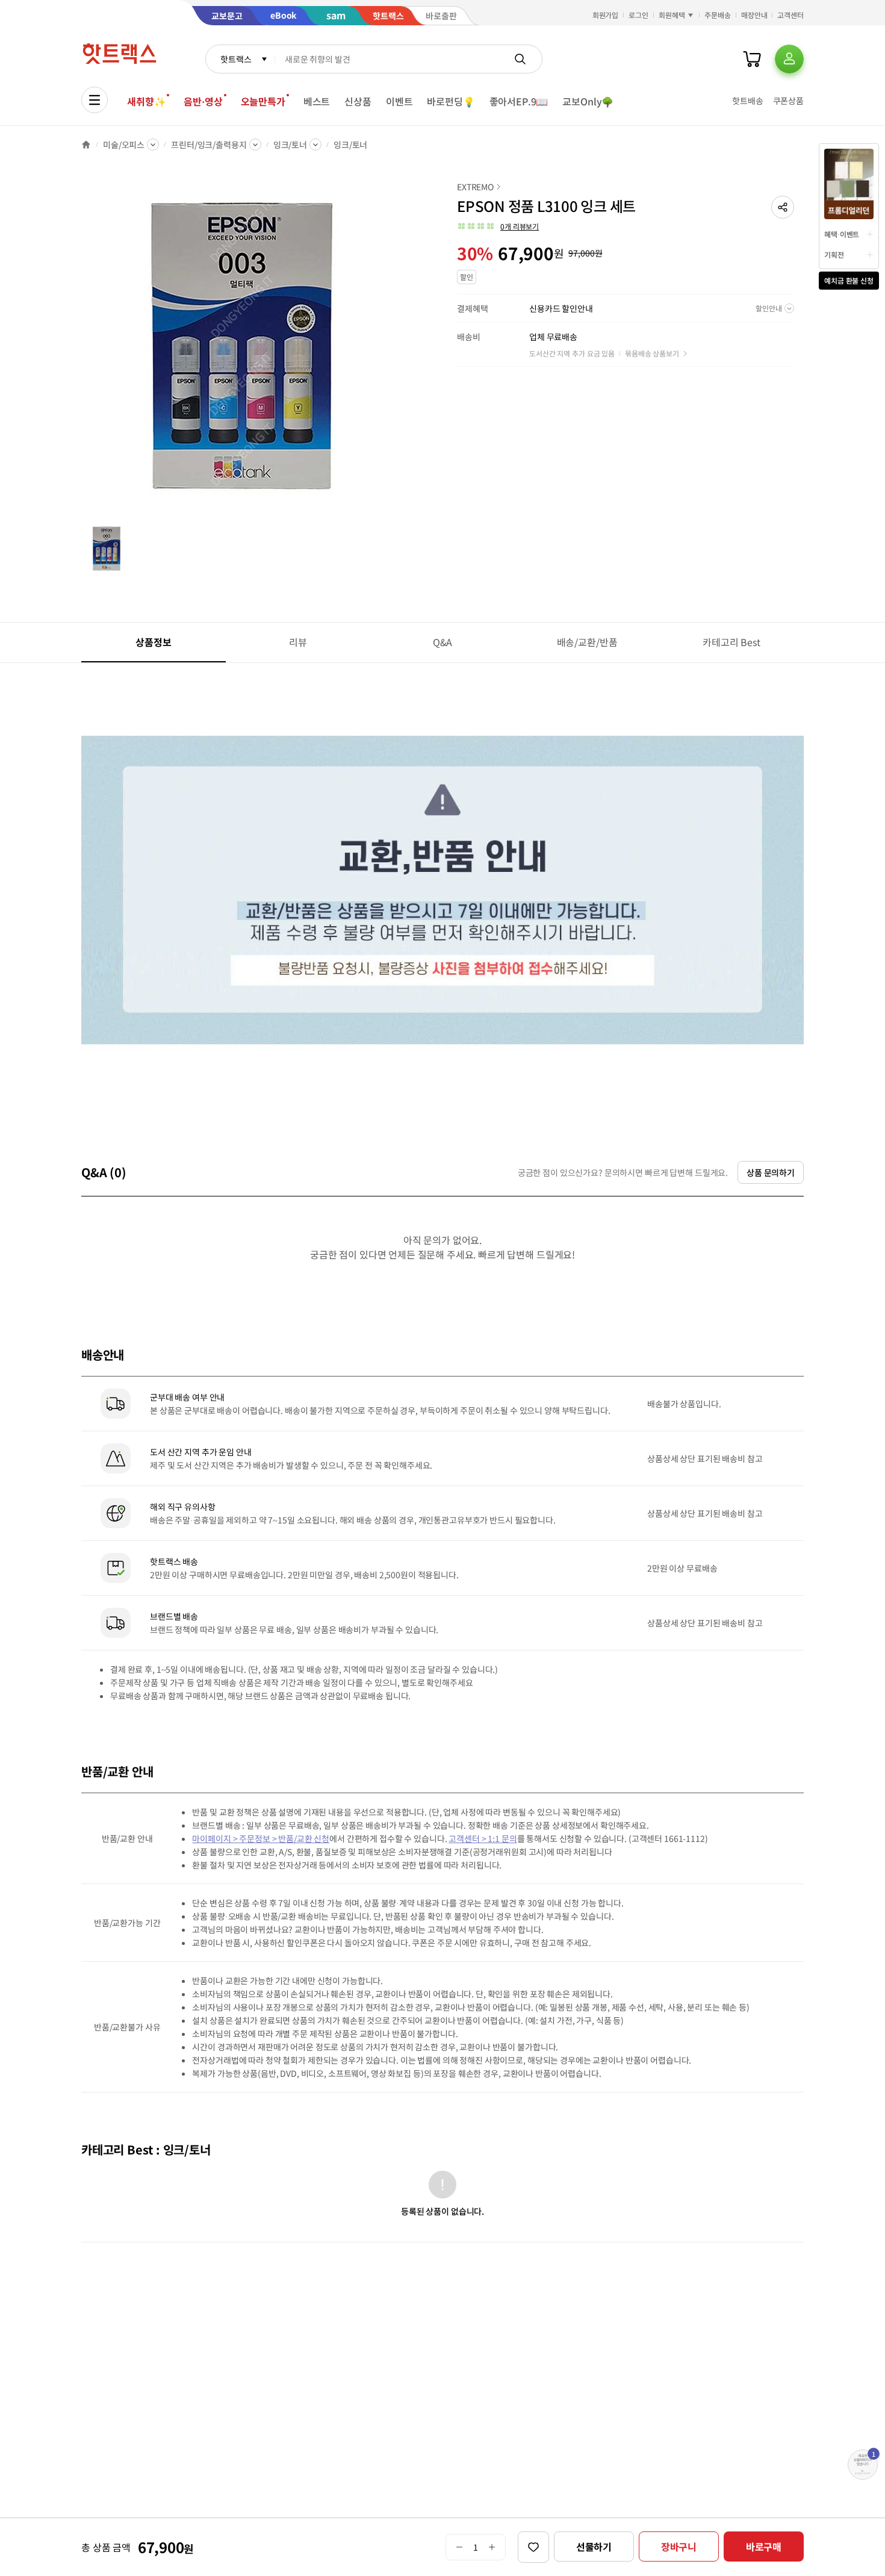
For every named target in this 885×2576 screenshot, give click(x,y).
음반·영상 (203, 101)
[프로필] (789, 59)
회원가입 (606, 15)
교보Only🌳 (588, 101)
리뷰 (298, 642)
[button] (783, 207)
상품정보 (153, 642)
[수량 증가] (492, 2547)
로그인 (638, 15)
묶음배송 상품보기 (652, 353)
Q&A (443, 642)
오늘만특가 (263, 101)
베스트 (317, 101)
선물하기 (594, 2546)
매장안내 (754, 15)
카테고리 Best (731, 642)
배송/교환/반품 (587, 642)
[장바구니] (752, 59)
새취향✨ (146, 101)
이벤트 (399, 101)
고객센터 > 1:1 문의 (483, 1838)
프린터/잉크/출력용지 (209, 145)
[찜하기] (533, 2547)
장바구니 (679, 2546)
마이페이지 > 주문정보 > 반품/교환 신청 (261, 1838)
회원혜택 (672, 15)
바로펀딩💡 (451, 101)
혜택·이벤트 (842, 234)
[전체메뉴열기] (95, 100)
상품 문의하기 (771, 1172)
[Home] (86, 145)
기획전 (834, 254)
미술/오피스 (124, 145)
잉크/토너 (290, 145)
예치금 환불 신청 (849, 280)
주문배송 (718, 15)
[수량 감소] (459, 2547)
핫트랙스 (236, 59)
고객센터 (790, 15)
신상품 (358, 101)
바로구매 (764, 2546)
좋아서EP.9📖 (519, 101)
